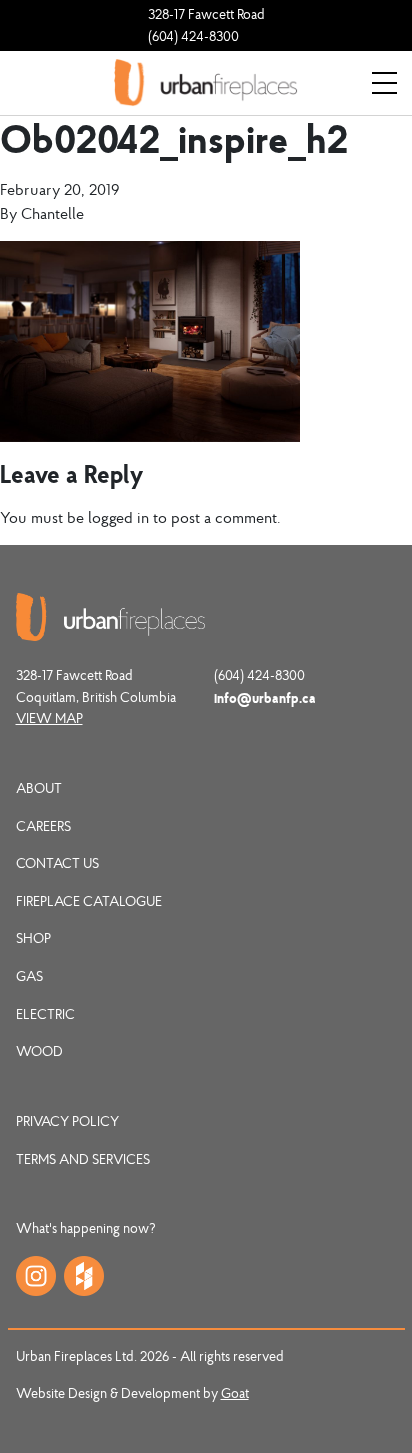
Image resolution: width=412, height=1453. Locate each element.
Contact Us (57, 863)
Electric (45, 1014)
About (39, 788)
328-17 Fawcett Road (206, 14)
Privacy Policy (67, 1121)
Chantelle (52, 213)
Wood (39, 1051)
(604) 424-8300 (193, 36)
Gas (29, 976)
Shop (33, 938)
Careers (43, 826)
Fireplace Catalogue (89, 901)
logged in (118, 517)
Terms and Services (83, 1159)
